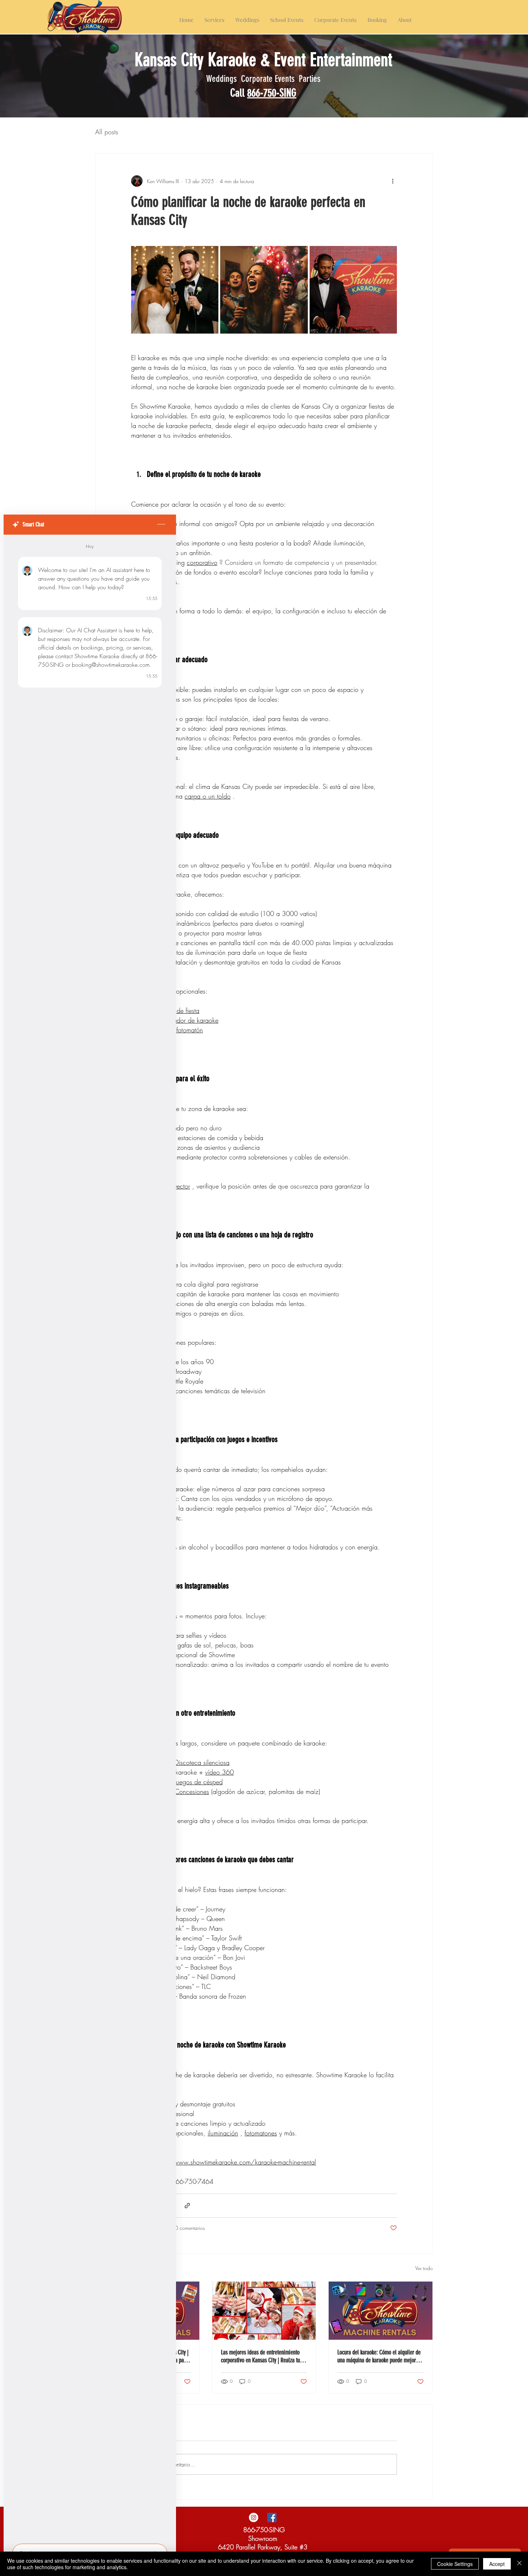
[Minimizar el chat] (161, 525)
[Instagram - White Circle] (254, 2517)
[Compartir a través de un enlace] (187, 2206)
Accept (497, 2564)
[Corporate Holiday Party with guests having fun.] (264, 2311)
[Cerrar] (519, 2564)
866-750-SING (272, 93)
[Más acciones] (393, 181)
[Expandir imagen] (175, 290)
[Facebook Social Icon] (272, 2517)
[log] (90, 1537)
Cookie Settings (455, 2564)
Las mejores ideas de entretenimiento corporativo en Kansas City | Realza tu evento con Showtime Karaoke (260, 2356)
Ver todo (424, 2268)
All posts (107, 132)
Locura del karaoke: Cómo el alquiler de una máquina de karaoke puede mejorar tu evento (379, 2356)
